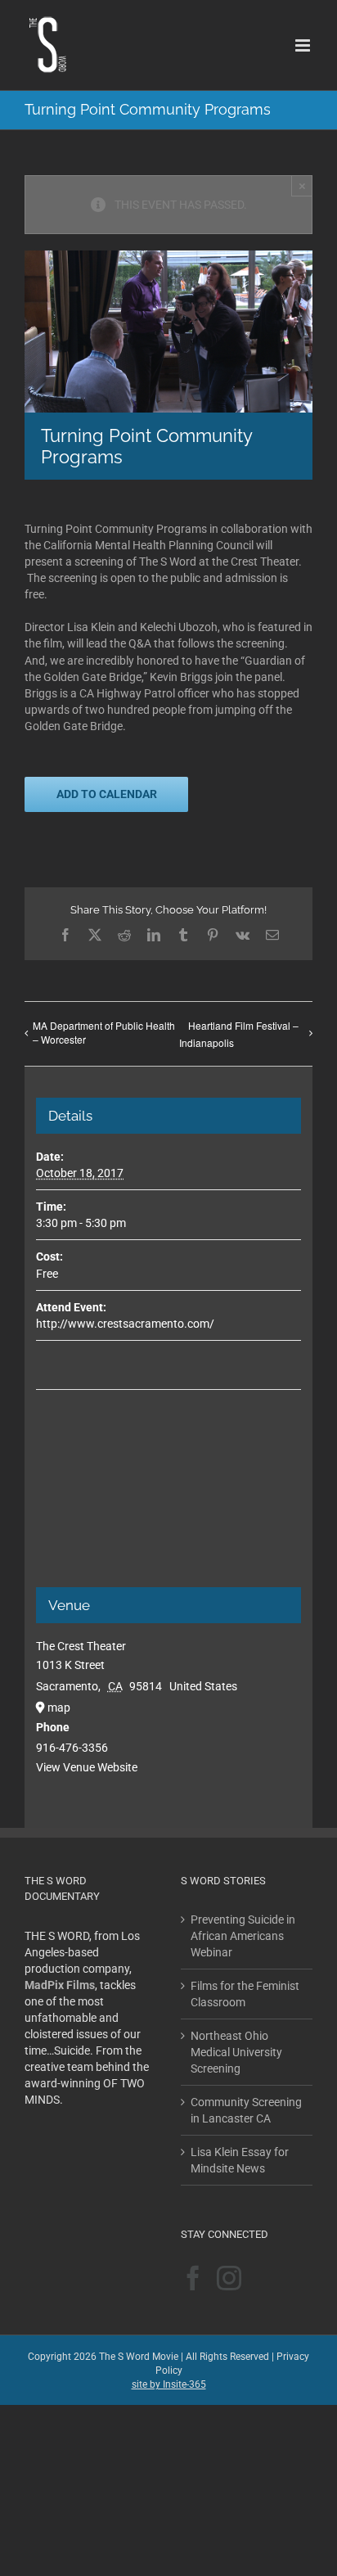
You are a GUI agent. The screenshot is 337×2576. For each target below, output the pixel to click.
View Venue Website (87, 1767)
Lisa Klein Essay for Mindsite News (240, 2160)
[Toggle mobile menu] (304, 45)
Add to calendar (107, 794)
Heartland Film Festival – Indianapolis (239, 1034)
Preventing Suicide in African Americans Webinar (243, 1936)
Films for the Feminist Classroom (245, 1994)
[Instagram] (229, 2278)
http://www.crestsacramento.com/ (125, 1324)
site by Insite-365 (169, 2384)
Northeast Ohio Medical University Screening (236, 2052)
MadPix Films (60, 1985)
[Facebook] (193, 2278)
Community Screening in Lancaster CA (246, 2110)
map (59, 1708)
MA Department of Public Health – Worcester (104, 1032)
